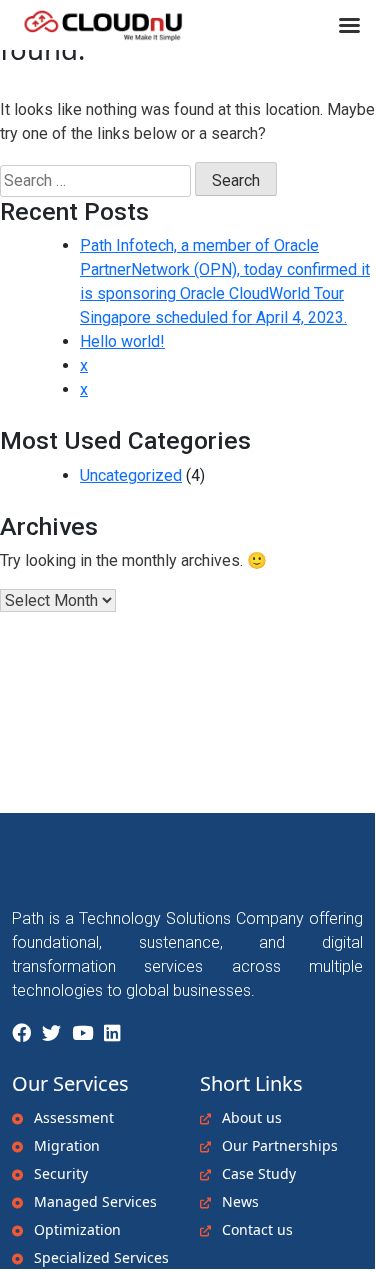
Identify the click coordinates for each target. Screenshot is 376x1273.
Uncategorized (131, 475)
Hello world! (122, 341)
